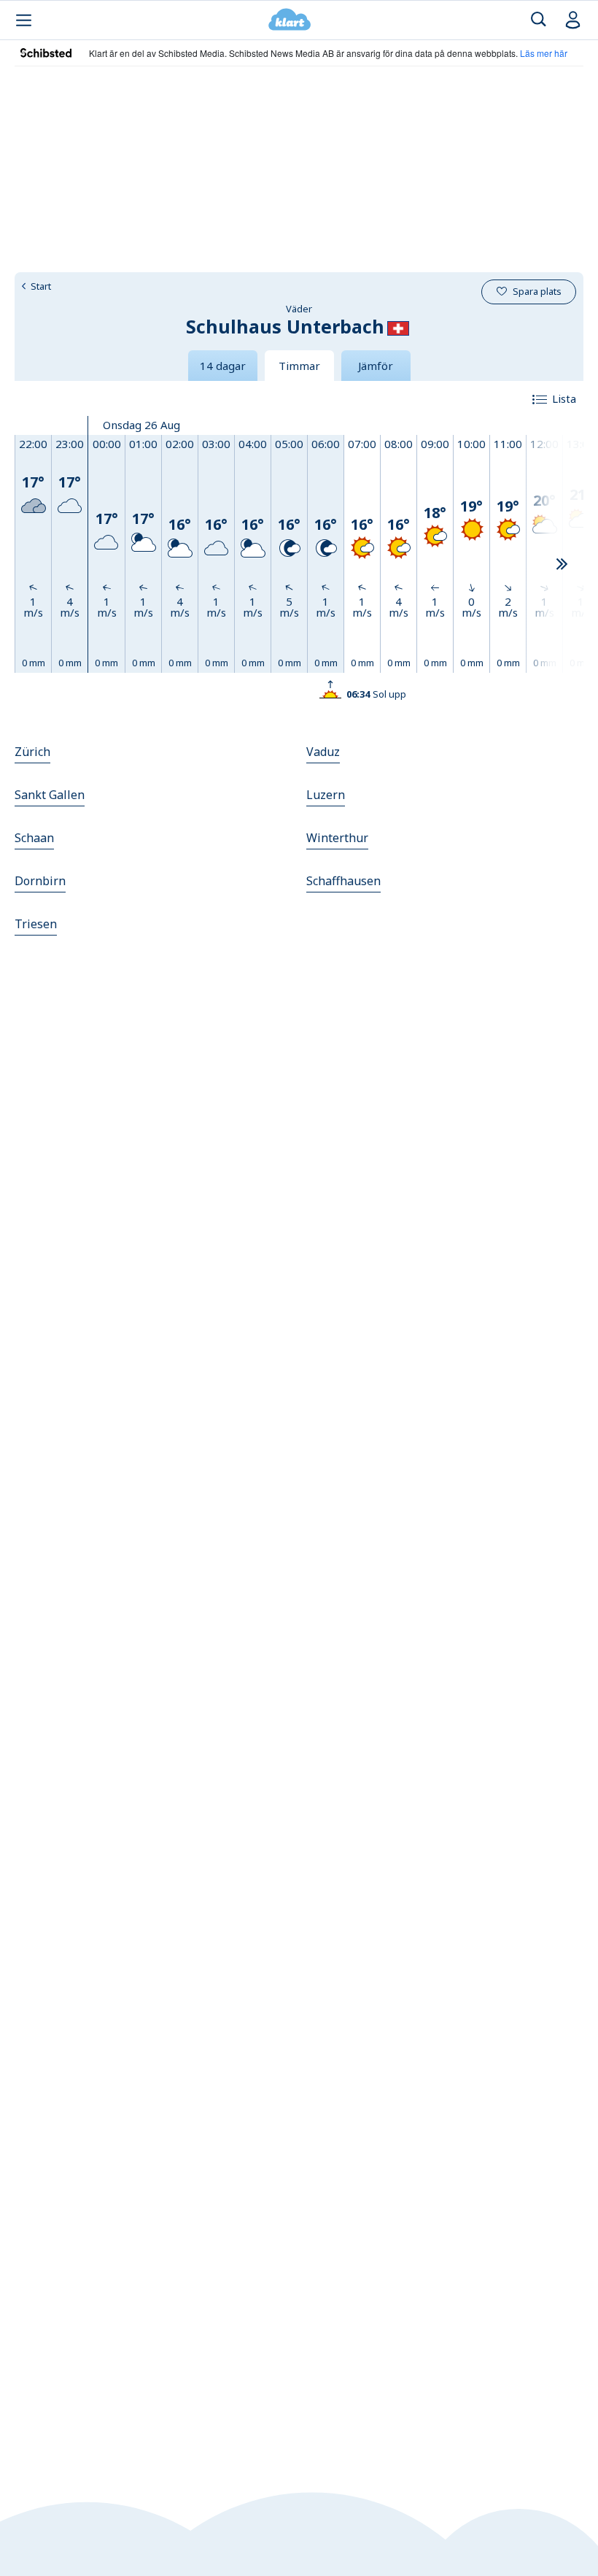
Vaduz (323, 752)
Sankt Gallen (50, 795)
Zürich (32, 752)
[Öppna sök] (539, 20)
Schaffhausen (343, 881)
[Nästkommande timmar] (562, 565)
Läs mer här (544, 53)
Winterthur (337, 838)
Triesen (36, 924)
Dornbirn (40, 881)
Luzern (326, 795)
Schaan (34, 838)
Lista (564, 398)
